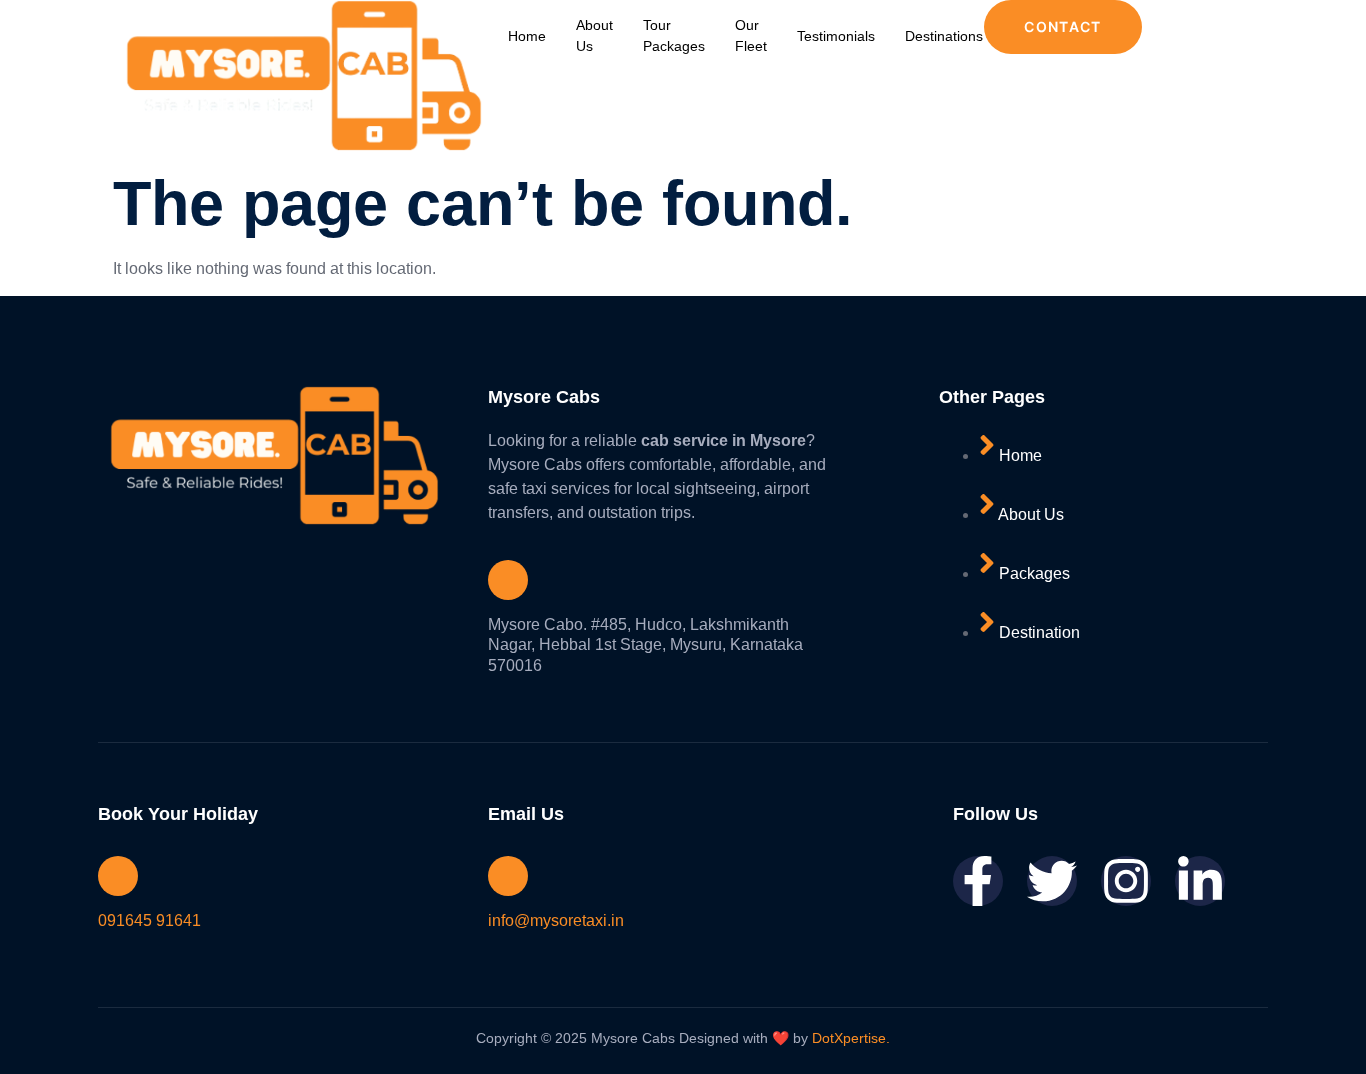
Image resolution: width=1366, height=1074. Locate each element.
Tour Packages (674, 35)
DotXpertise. (849, 1038)
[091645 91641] (118, 876)
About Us (594, 35)
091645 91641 (149, 920)
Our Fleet (751, 35)
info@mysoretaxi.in (556, 920)
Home (527, 36)
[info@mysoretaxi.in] (508, 876)
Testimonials (836, 36)
